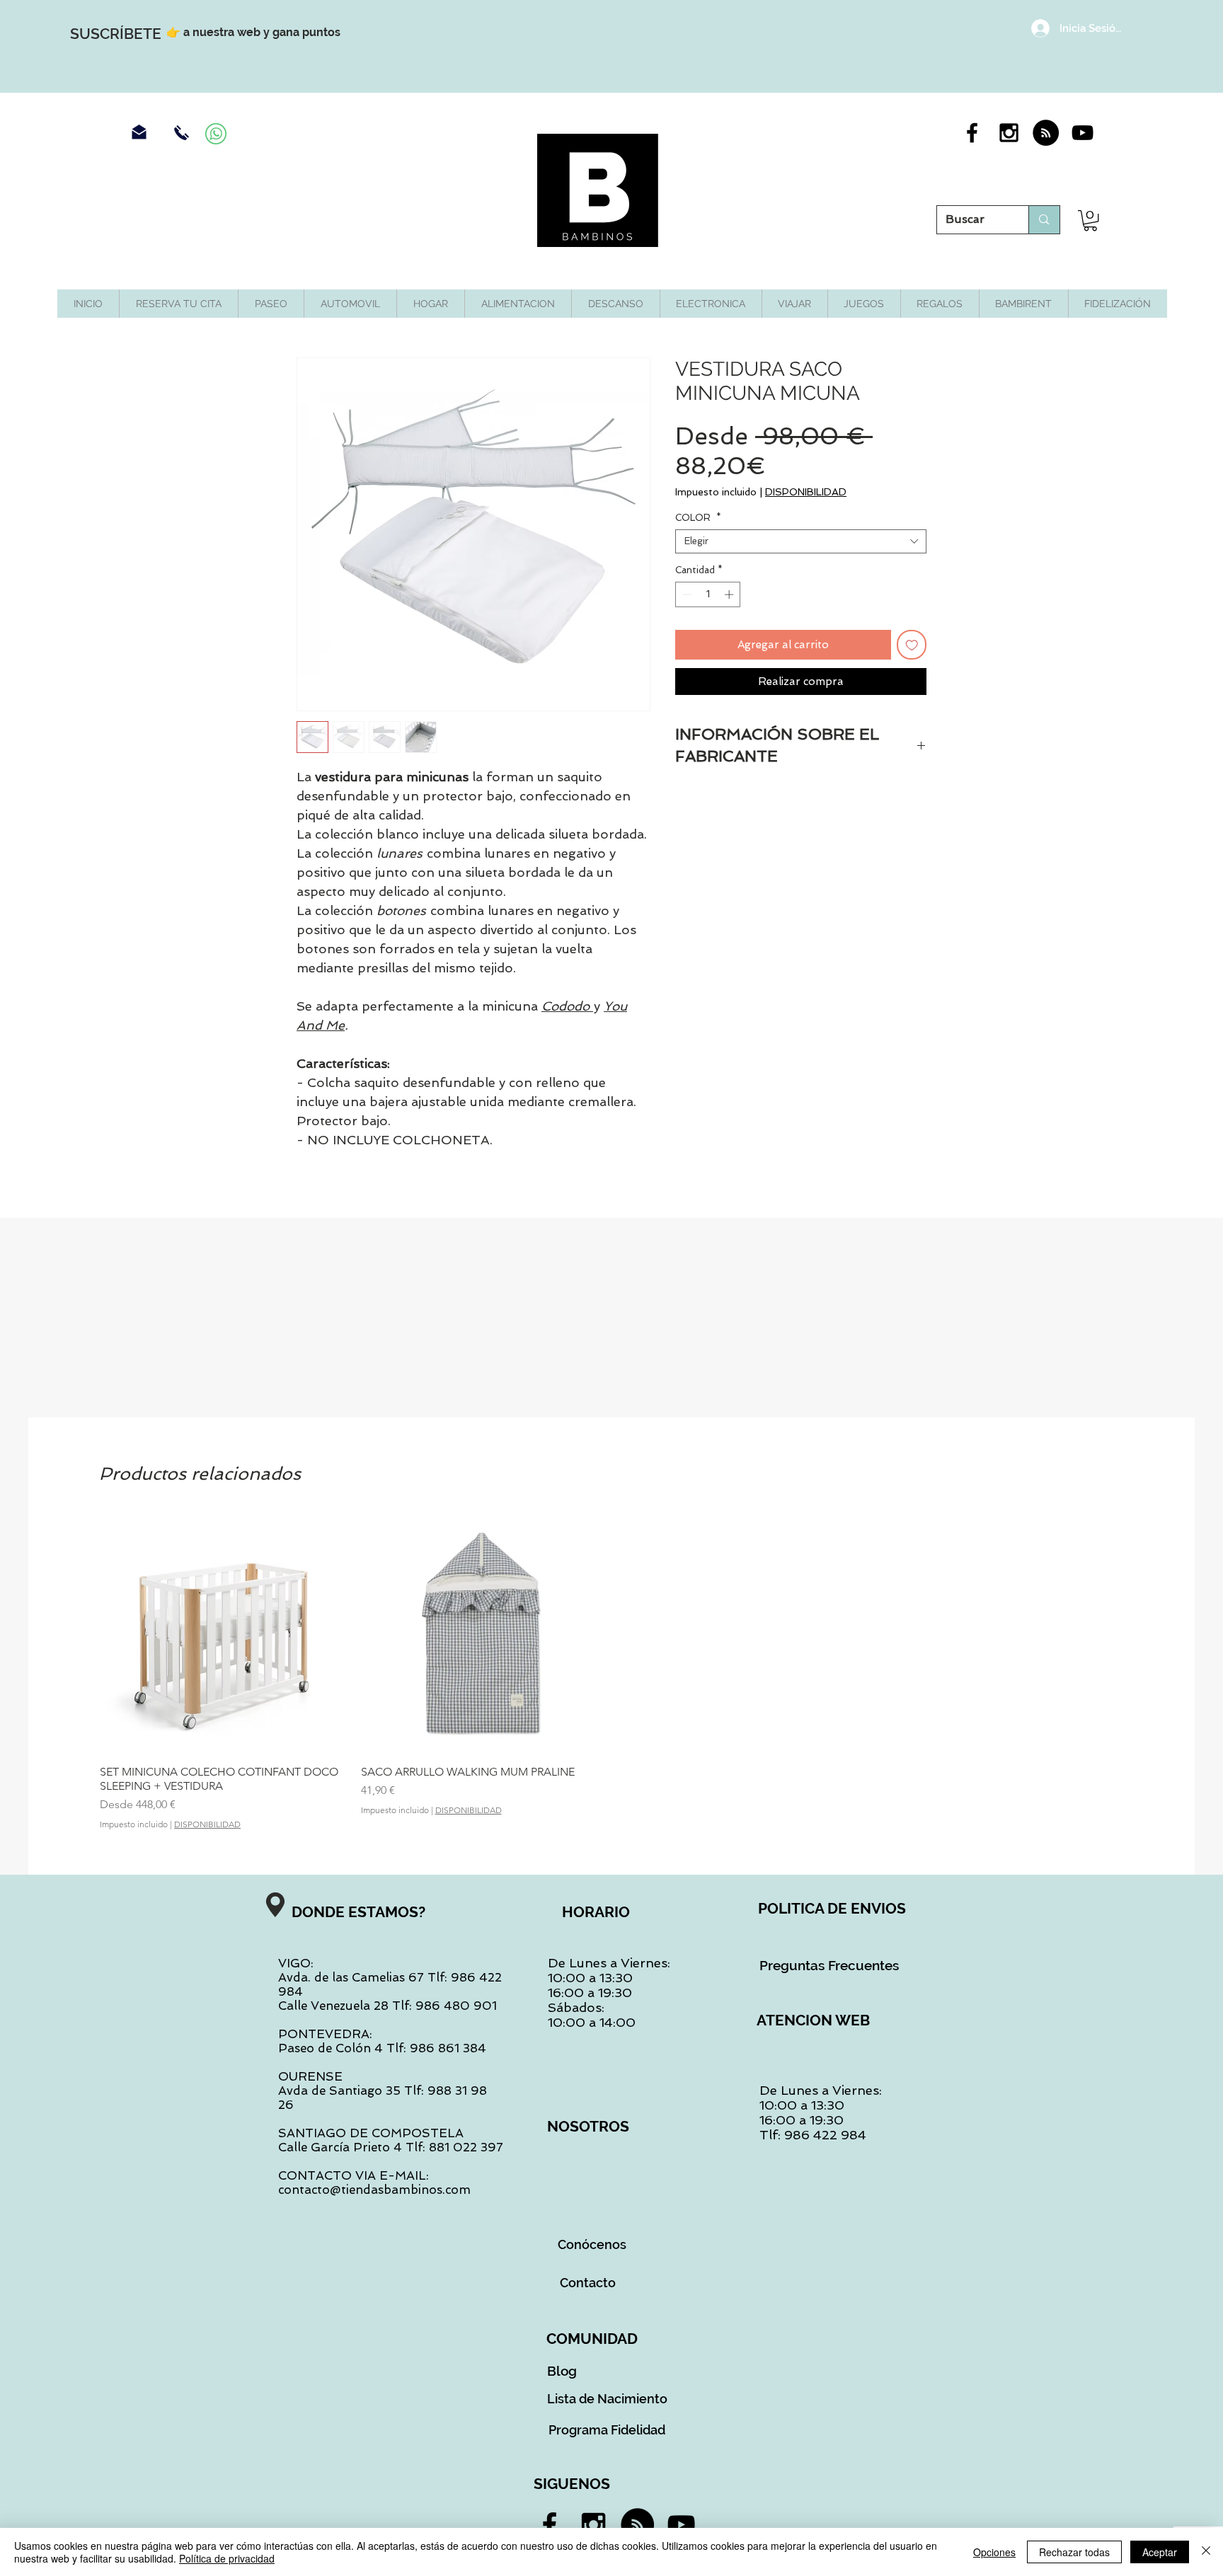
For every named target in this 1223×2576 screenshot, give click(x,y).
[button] (1090, 220)
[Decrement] (686, 594)
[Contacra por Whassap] (216, 134)
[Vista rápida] (220, 1633)
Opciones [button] (994, 2552)
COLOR (698, 518)
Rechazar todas (1074, 2552)
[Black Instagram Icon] (1009, 133)
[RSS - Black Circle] (1046, 133)
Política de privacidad (227, 2558)
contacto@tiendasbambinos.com (374, 2190)
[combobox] (801, 541)
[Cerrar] (1206, 2552)
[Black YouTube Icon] (1083, 133)
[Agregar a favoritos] (912, 645)
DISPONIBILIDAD (806, 492)
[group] (611, 1671)
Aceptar (1160, 2552)
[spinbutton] (708, 594)
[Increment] (730, 594)
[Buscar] (1044, 220)
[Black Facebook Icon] (972, 133)
